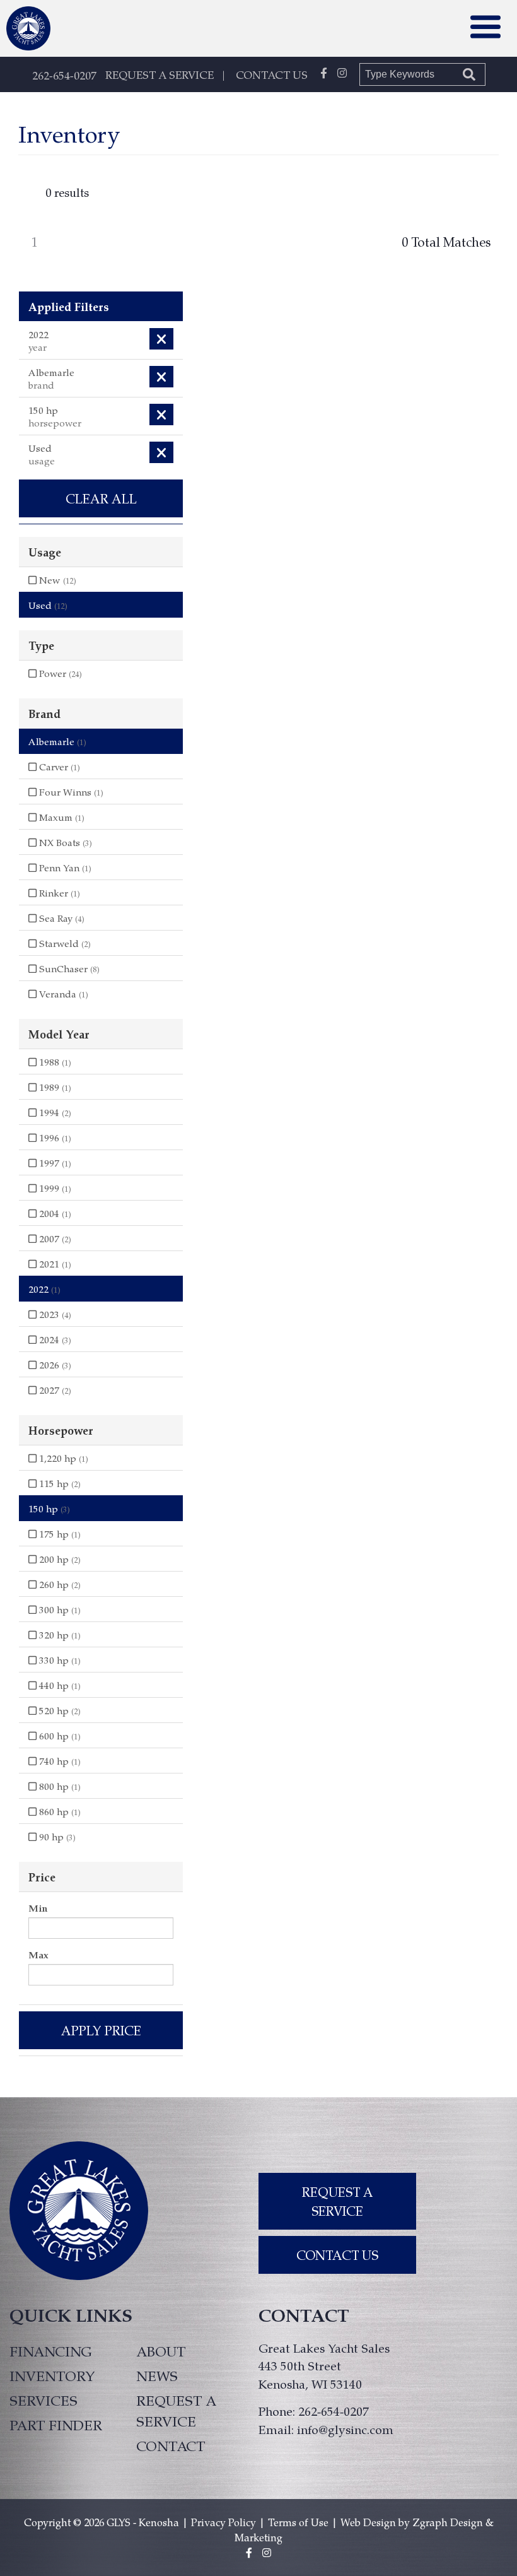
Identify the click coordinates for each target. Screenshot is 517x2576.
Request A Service (338, 2201)
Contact (171, 2445)
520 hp (59, 1710)
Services (44, 2400)
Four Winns (70, 792)
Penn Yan (64, 867)
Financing (51, 2351)
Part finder (56, 2425)
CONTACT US (272, 74)
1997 (54, 1163)
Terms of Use (298, 2522)
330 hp (59, 1660)
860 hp (59, 1811)
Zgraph (430, 2522)
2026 (54, 1365)
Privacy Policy (224, 2522)
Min (38, 1908)
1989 (54, 1087)
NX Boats (64, 842)
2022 (44, 1289)
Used (48, 605)
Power (59, 673)
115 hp (59, 1483)
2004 (54, 1213)
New (56, 580)
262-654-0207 (64, 75)
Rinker (58, 893)
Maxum (61, 817)
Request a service (176, 2410)
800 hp (59, 1786)
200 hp (59, 1559)
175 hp (59, 1534)
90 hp (56, 1837)
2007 (54, 1238)
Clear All (101, 498)
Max (38, 1955)
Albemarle (57, 741)
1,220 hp (62, 1458)
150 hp (49, 1509)
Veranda (62, 994)
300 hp (59, 1609)
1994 (54, 1112)
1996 (54, 1138)
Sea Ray (61, 918)
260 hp (59, 1584)
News (157, 2375)
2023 (54, 1314)
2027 (54, 1390)
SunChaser (68, 968)
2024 (54, 1339)
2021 (54, 1264)
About (161, 2351)
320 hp (59, 1635)
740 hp (59, 1761)
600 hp (59, 1736)
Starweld (64, 943)
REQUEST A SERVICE (160, 74)
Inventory (52, 2375)
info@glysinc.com (345, 2429)
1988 (54, 1062)
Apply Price (101, 2030)
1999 (54, 1188)
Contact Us (337, 2255)
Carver (58, 767)
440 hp (59, 1685)
